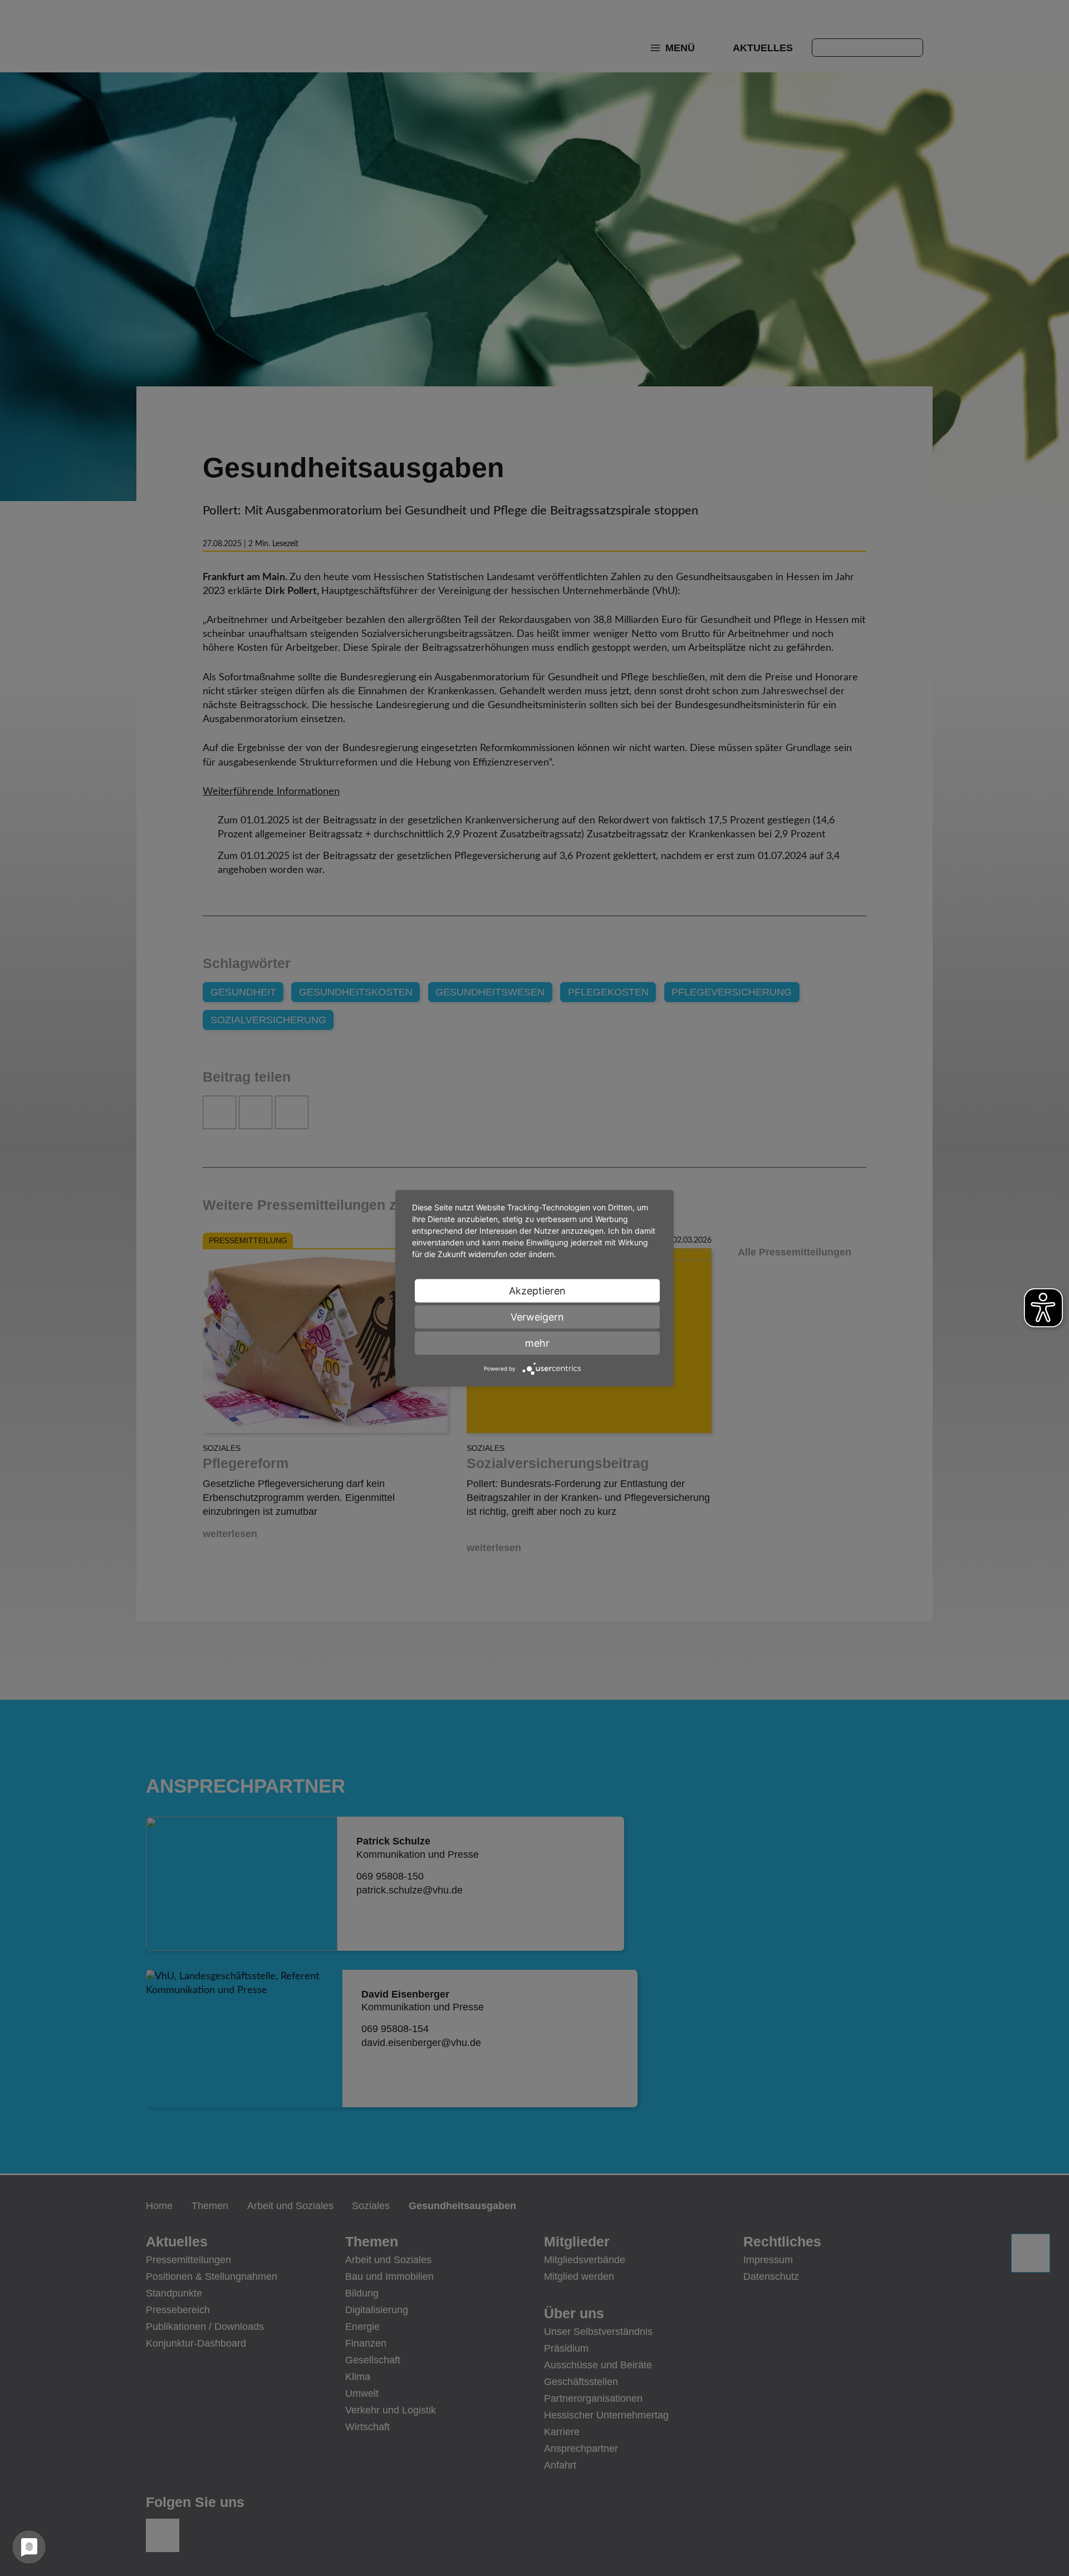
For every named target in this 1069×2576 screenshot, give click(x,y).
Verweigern (537, 1316)
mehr (537, 1343)
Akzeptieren (537, 1290)
